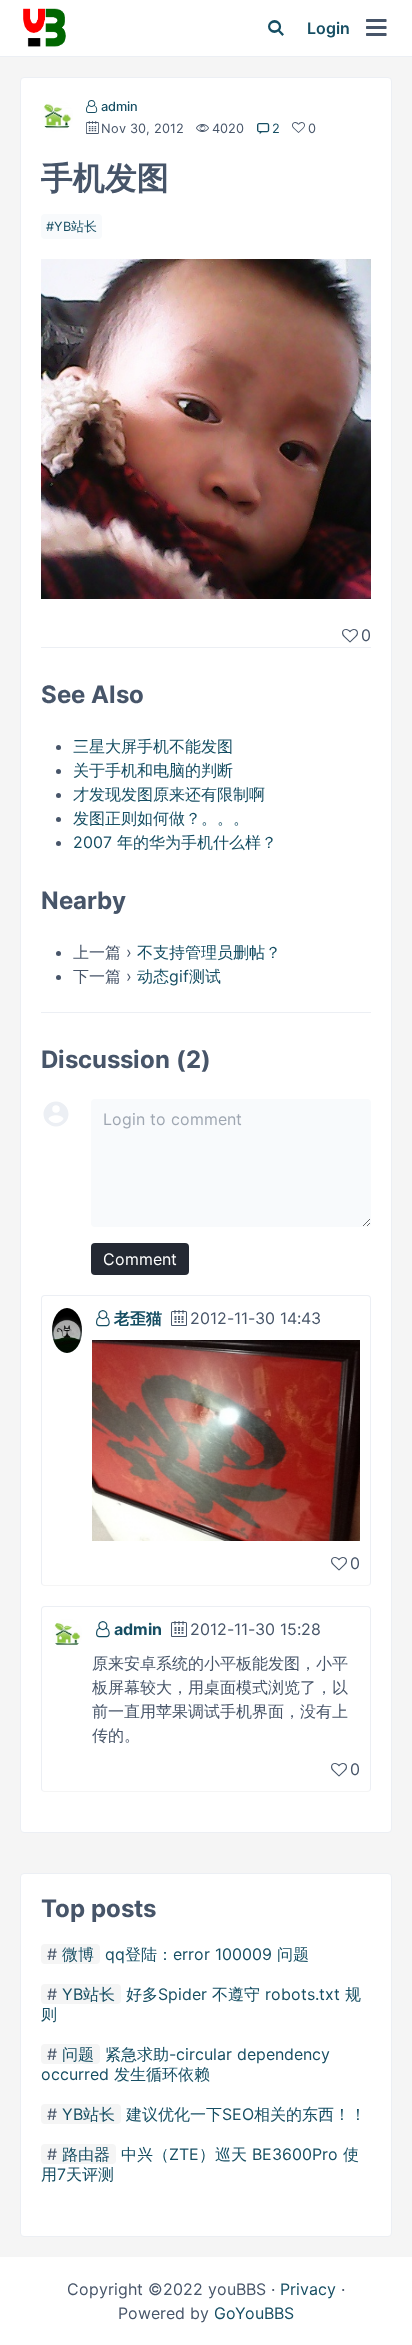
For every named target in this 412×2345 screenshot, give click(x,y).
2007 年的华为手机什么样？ (175, 842)
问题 (78, 2054)
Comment (140, 1259)
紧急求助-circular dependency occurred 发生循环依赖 (185, 2064)
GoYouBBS (254, 2313)
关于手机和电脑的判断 (153, 770)
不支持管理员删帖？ (209, 952)
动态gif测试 (179, 976)
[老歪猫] (67, 1321)
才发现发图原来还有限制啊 (169, 794)
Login (328, 28)
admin (119, 106)
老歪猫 (138, 1318)
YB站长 (75, 226)
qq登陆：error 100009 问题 (207, 1954)
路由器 (86, 2154)
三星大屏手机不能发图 (153, 746)
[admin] (57, 120)
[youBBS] (44, 28)
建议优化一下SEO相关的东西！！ (246, 2114)
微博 (78, 1954)
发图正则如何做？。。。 (161, 818)
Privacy (308, 2289)
